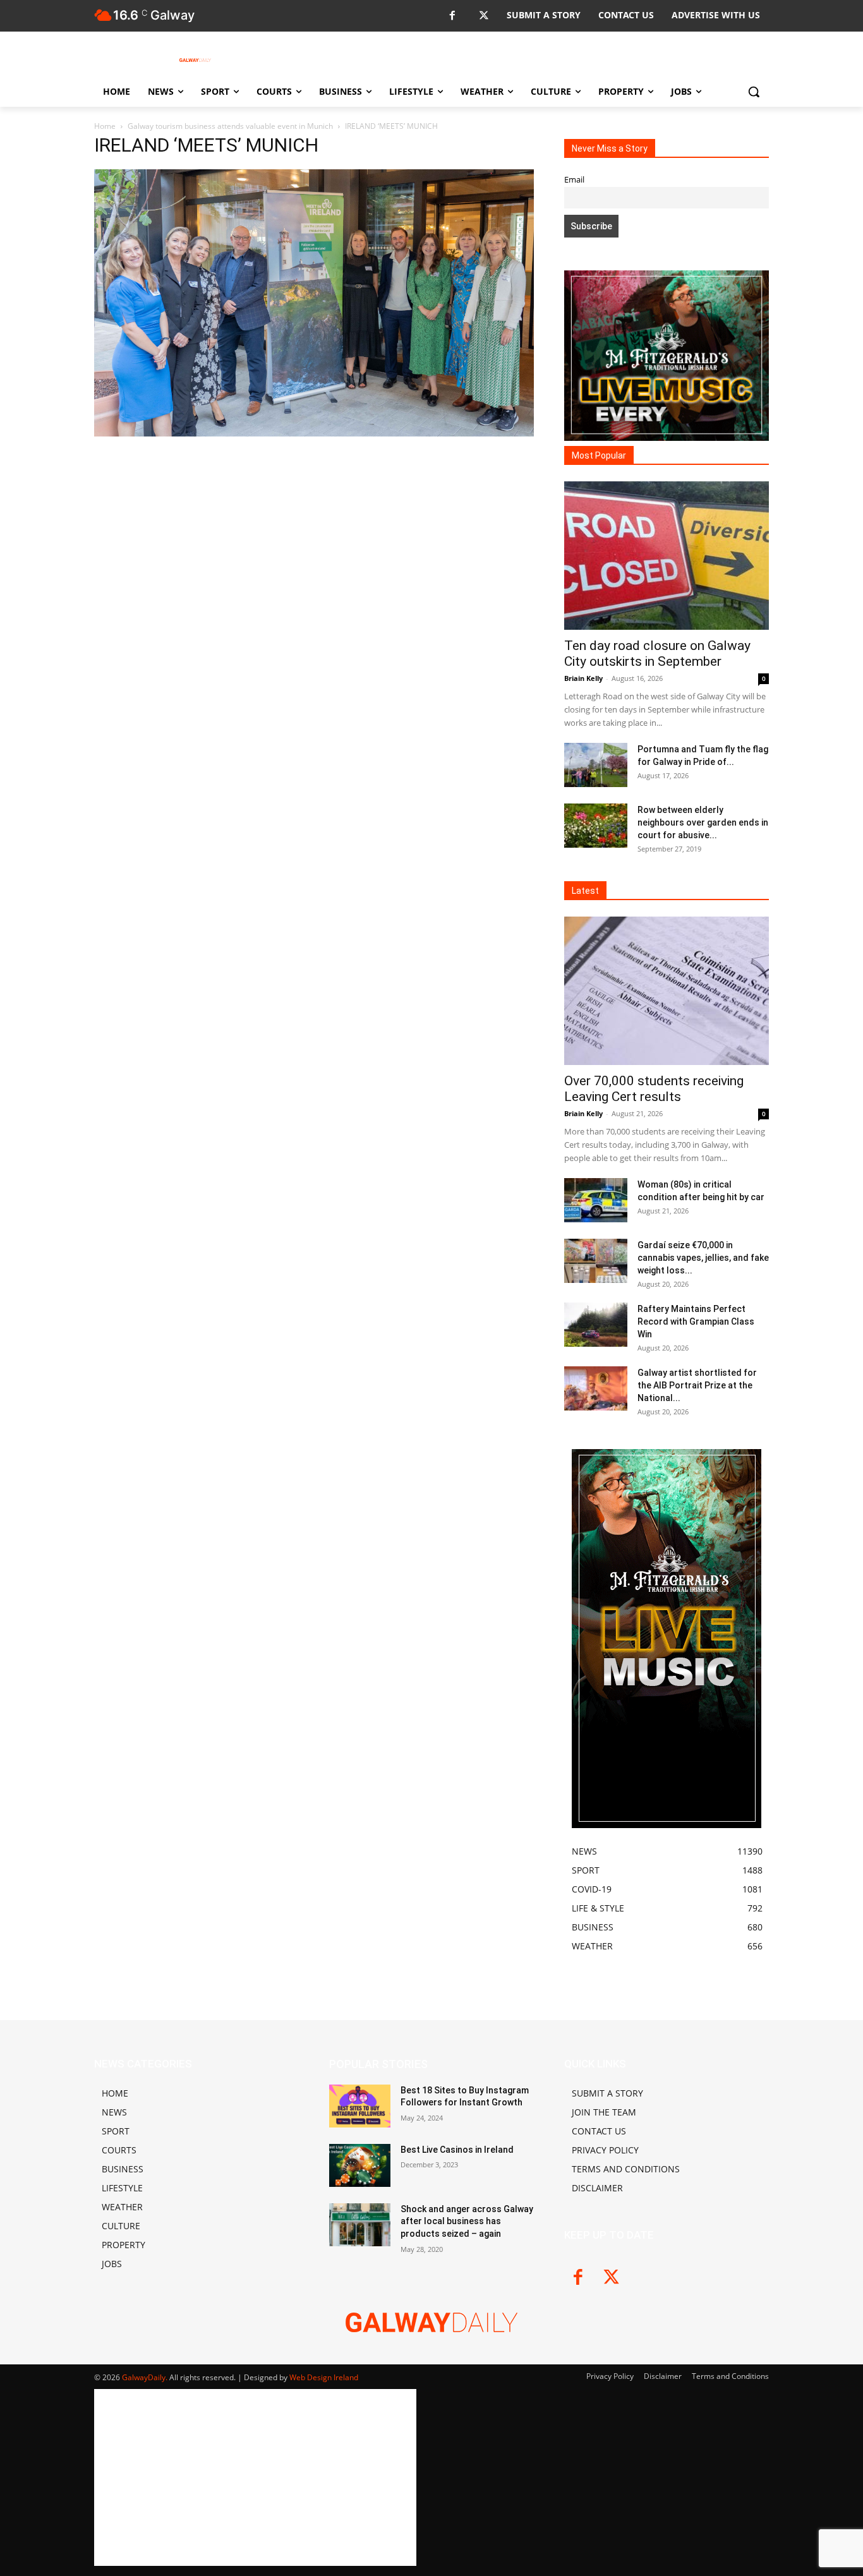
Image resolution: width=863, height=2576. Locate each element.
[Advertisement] (314, 533)
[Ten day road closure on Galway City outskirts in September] (667, 556)
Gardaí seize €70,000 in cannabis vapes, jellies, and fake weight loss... (703, 1258)
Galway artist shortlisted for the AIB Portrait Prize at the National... (697, 1385)
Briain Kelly (583, 678)
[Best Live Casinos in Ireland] (360, 2165)
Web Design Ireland (324, 2377)
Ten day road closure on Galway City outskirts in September (657, 653)
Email (574, 180)
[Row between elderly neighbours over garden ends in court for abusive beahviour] (596, 826)
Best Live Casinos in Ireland (457, 2150)
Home (105, 126)
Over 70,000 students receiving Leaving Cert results (654, 1089)
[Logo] (195, 60)
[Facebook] (452, 16)
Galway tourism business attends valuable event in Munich (230, 126)
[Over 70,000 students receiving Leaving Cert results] (667, 991)
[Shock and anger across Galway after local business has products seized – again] (360, 2225)
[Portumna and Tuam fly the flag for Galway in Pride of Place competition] (596, 765)
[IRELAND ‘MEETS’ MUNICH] (314, 433)
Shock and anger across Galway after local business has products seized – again (467, 2221)
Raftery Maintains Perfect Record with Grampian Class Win (696, 1321)
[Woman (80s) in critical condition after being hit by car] (596, 1200)
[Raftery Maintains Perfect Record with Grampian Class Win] (596, 1325)
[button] (754, 92)
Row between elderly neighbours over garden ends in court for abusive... (703, 822)
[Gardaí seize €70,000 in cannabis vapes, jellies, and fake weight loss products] (596, 1261)
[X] (484, 16)
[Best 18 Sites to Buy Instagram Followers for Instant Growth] (360, 2106)
